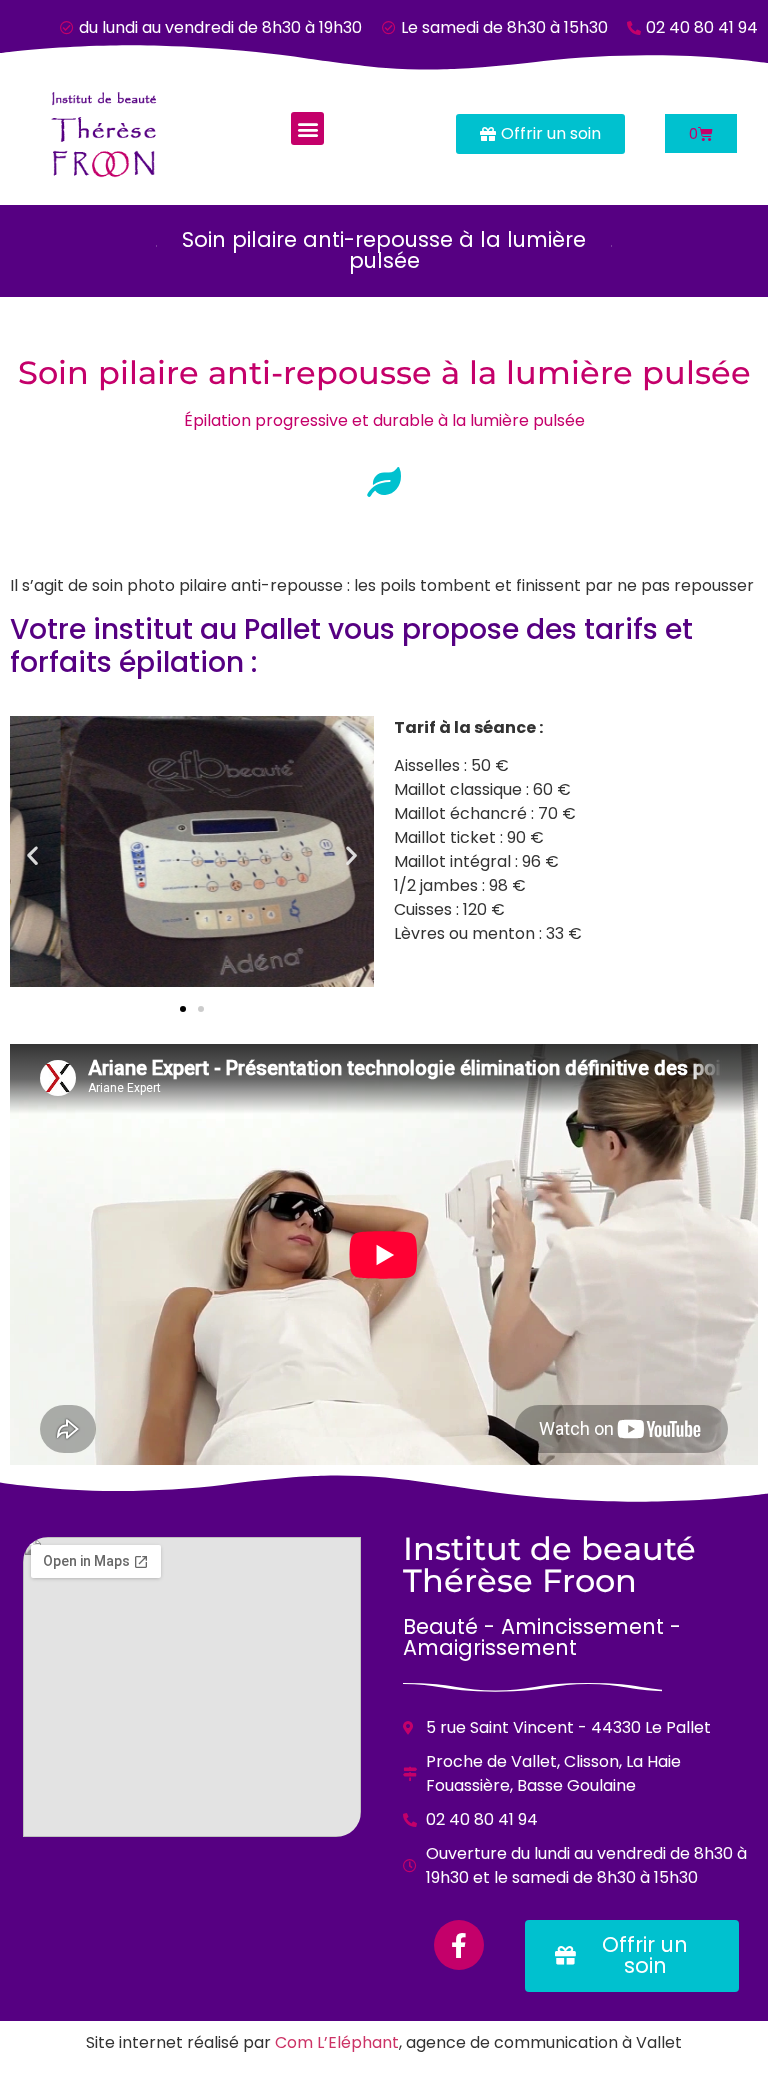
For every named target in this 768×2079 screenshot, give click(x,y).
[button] (307, 128)
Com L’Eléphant (337, 2042)
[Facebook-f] (459, 1945)
